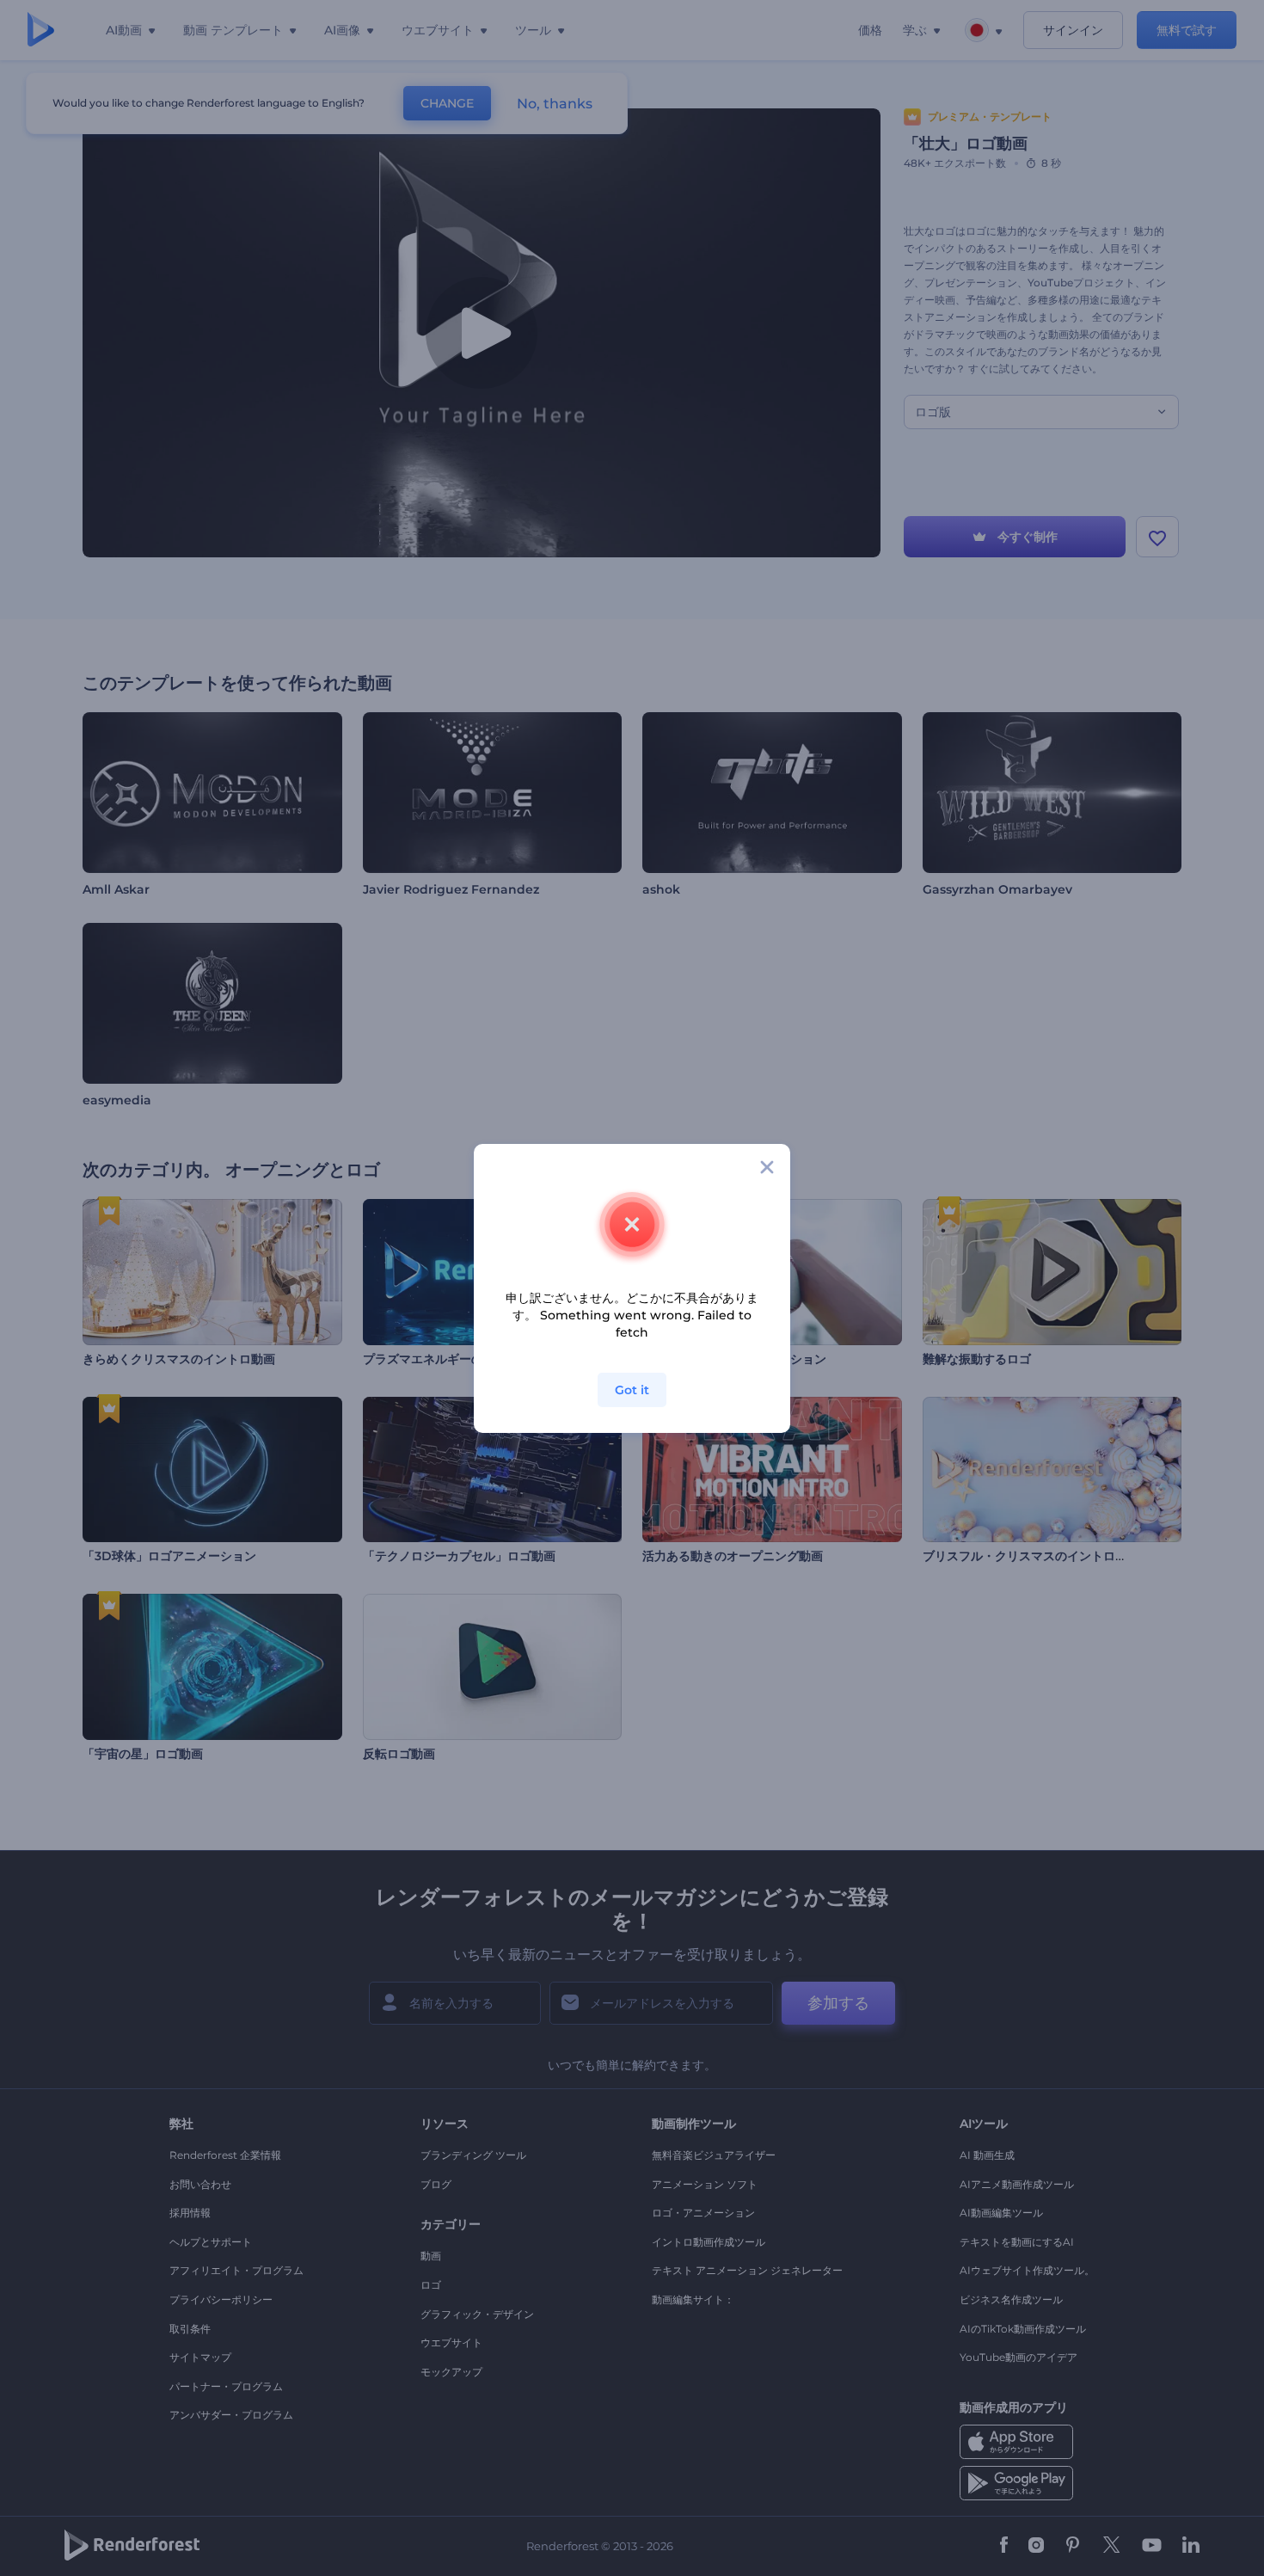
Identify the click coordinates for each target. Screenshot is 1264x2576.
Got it (632, 1390)
